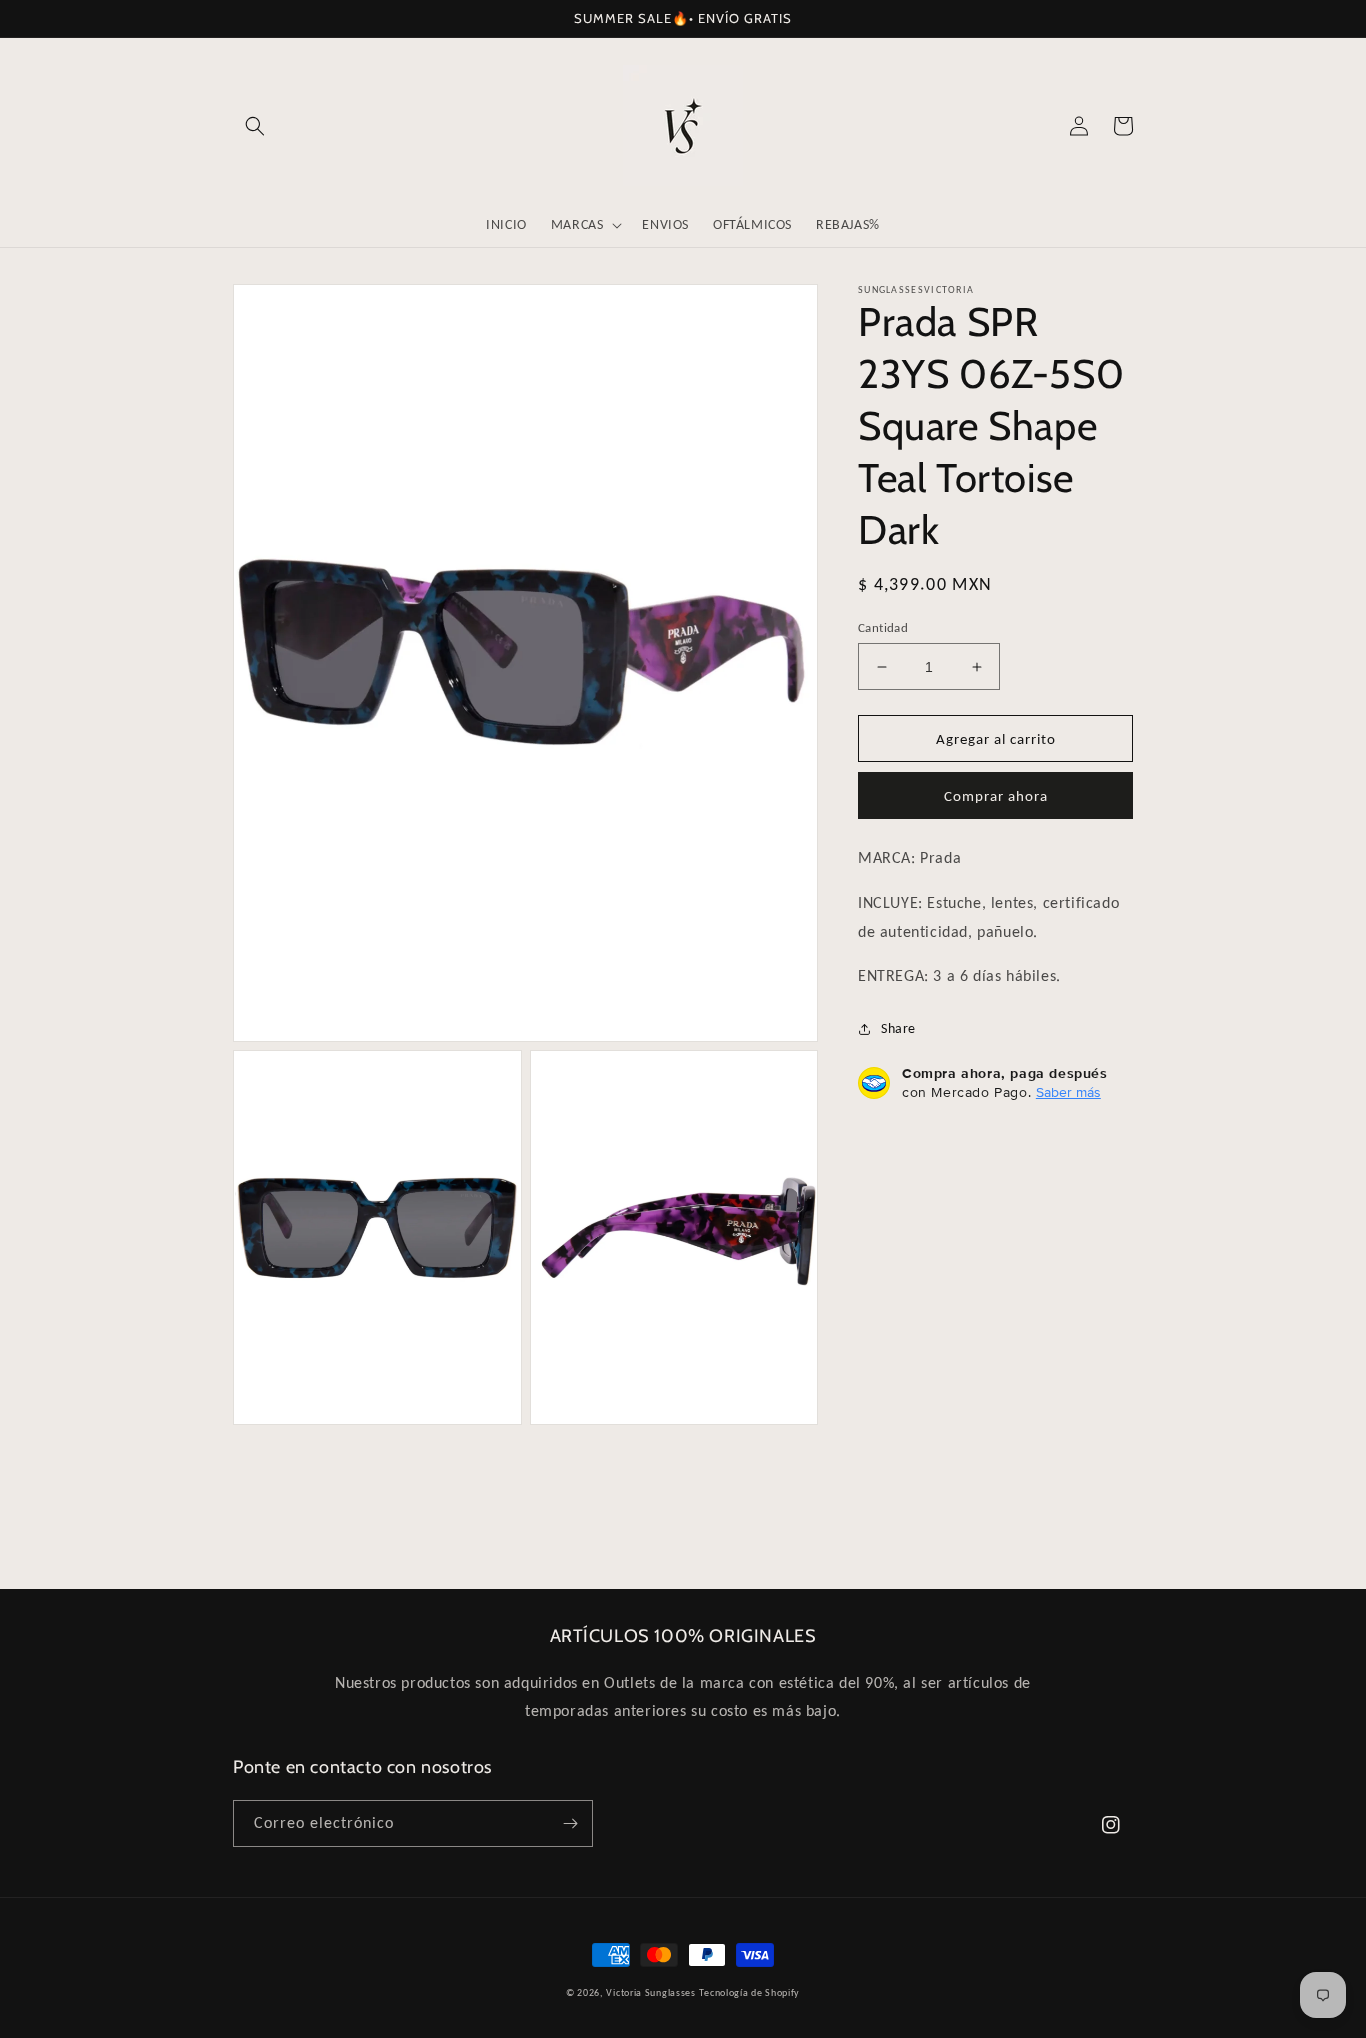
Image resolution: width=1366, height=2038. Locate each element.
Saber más (1068, 1092)
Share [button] (898, 1028)
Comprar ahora (996, 796)
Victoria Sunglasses (650, 1992)
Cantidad (883, 627)
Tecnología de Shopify (749, 1992)
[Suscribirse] (570, 1823)
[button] (255, 126)
